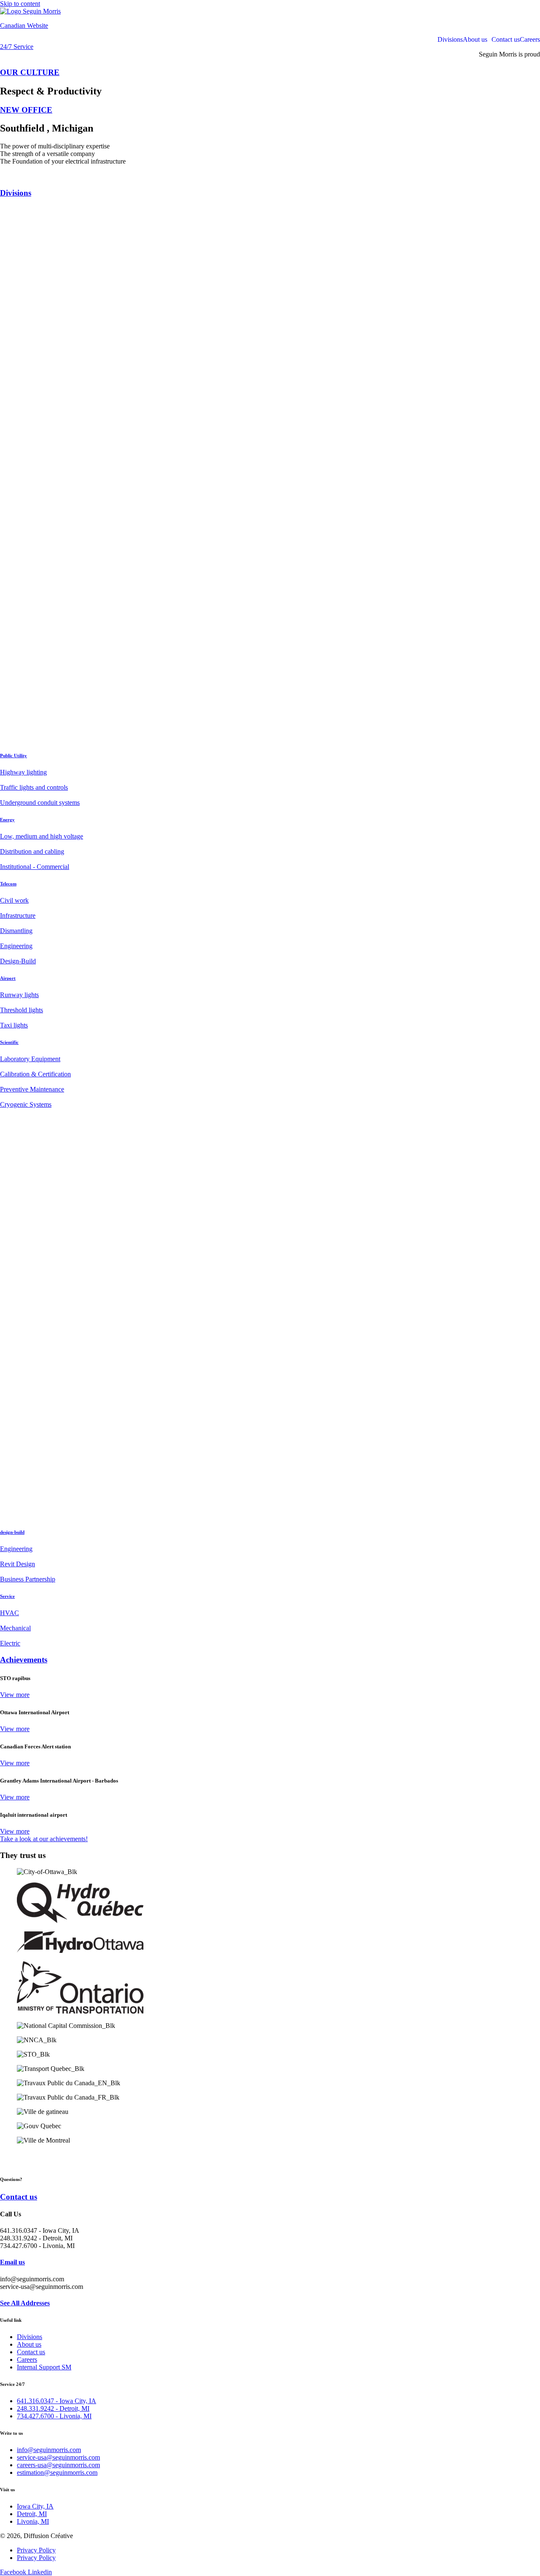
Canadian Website (24, 26)
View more (15, 1695)
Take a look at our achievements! (44, 1839)
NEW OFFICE (26, 110)
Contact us (506, 40)
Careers (530, 40)
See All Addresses (25, 2303)
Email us (12, 2262)
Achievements (24, 1660)
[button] (477, 40)
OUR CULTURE (30, 72)
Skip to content (20, 4)
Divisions (450, 40)
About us (475, 40)
